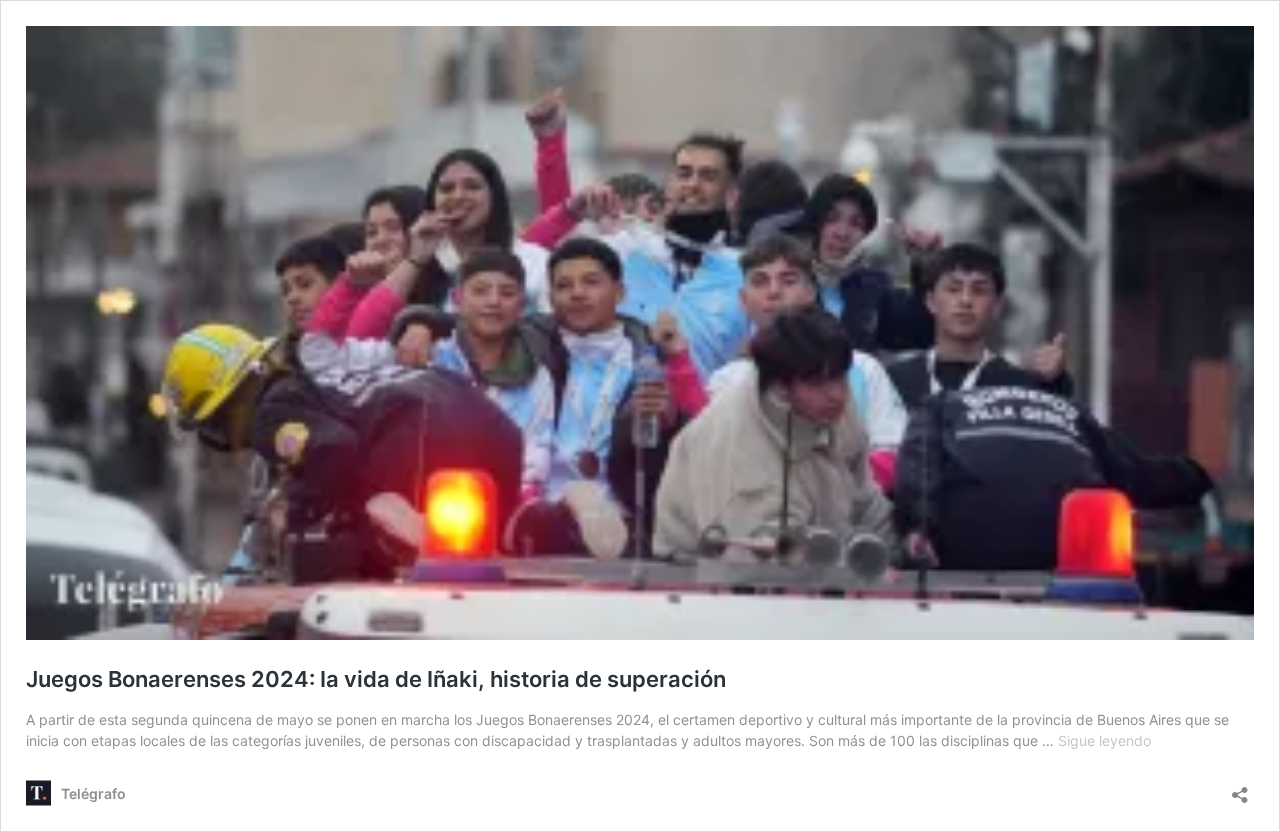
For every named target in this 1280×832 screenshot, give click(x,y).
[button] (640, 333)
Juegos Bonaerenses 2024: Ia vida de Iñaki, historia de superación (376, 679)
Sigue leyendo (1104, 740)
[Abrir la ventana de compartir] (1240, 788)
